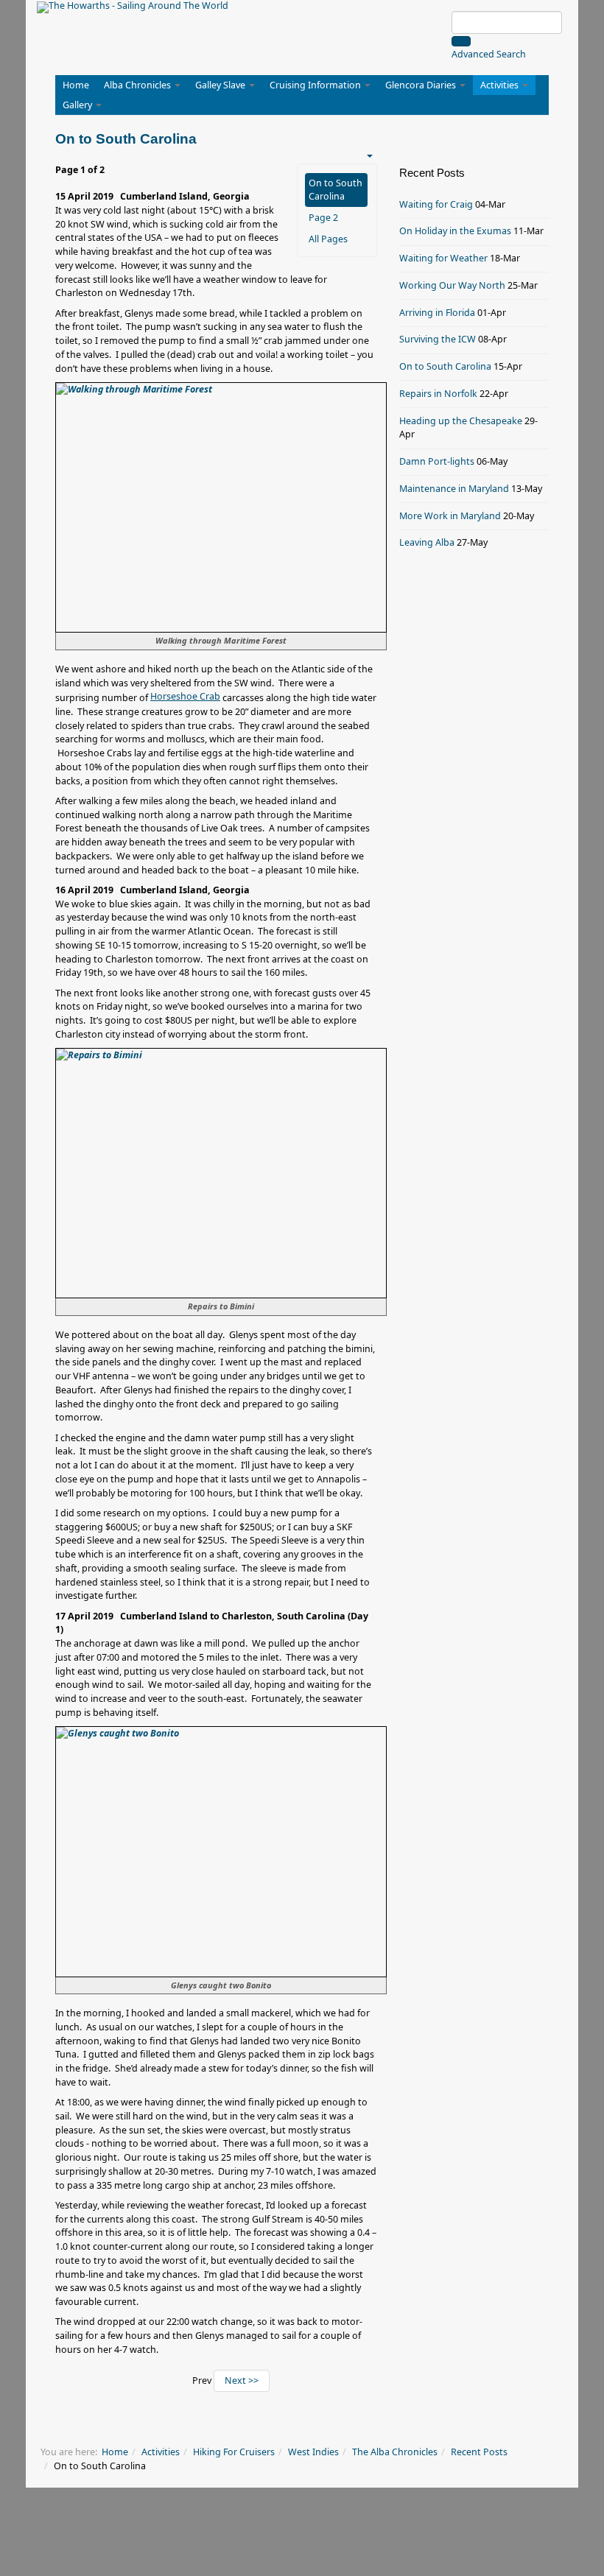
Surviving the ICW (438, 339)
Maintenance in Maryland (454, 489)
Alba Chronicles (138, 85)
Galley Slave (221, 85)
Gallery (78, 105)
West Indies (313, 2452)
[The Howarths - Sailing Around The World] (133, 7)
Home (76, 85)
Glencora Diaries (422, 85)
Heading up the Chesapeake (461, 421)
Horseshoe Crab (185, 696)
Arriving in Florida (437, 313)
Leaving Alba (427, 542)
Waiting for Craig (436, 204)
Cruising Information (316, 85)
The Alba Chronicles (395, 2452)
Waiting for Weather (443, 258)
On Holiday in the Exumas (455, 231)
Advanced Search (489, 54)
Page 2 (323, 218)
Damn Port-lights (437, 461)
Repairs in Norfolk (438, 394)
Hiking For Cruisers (234, 2452)
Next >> (242, 2380)
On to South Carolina (336, 190)
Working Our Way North (452, 285)
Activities (501, 85)
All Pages (328, 239)
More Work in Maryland (450, 516)
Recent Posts (479, 2452)
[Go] (461, 41)
